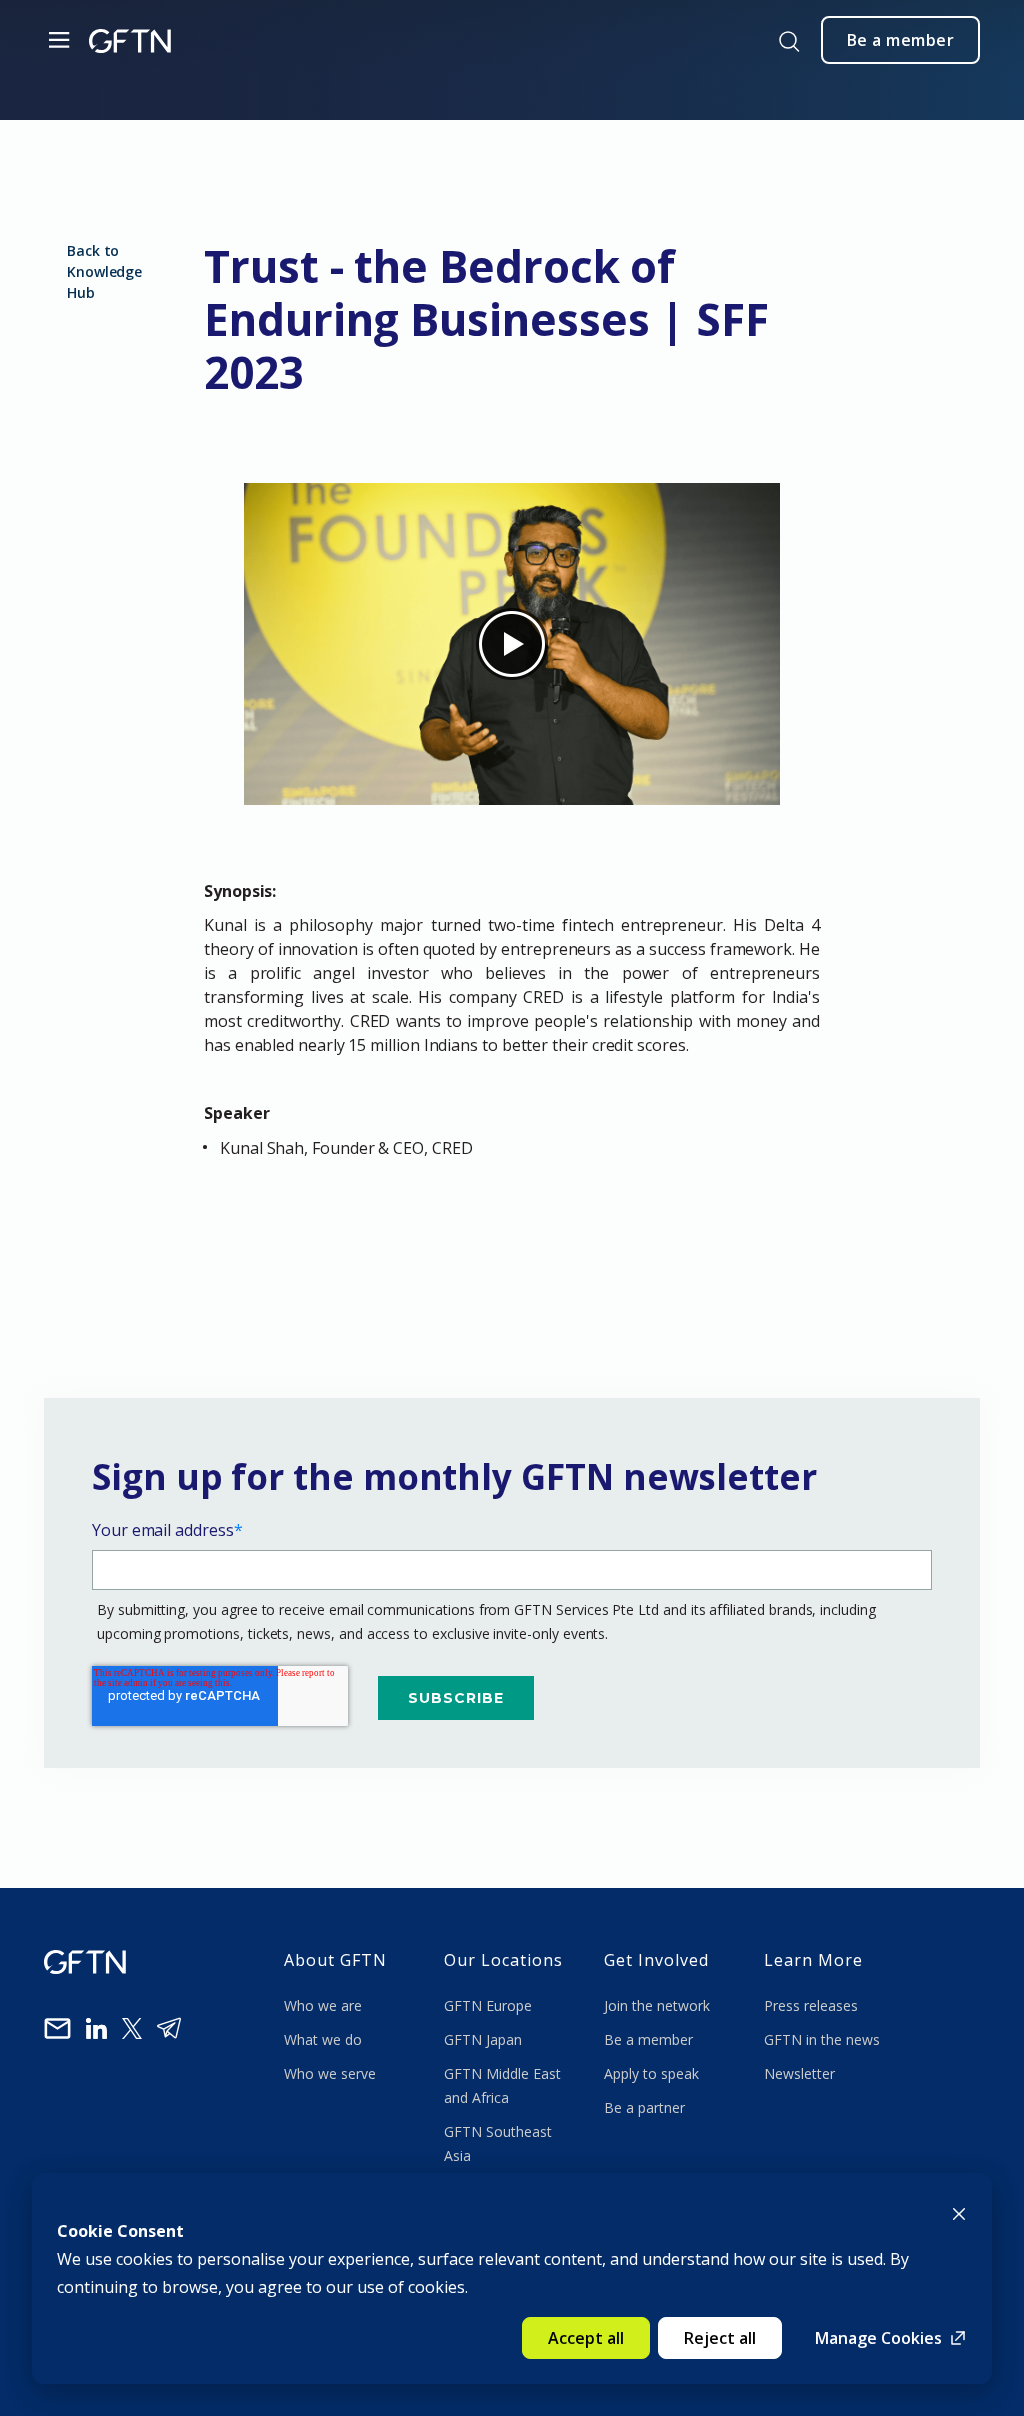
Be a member (648, 2039)
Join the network (657, 2005)
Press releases (811, 2005)
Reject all (720, 2338)
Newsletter (799, 2073)
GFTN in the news (822, 2039)
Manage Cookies (878, 2338)
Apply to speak (651, 2073)
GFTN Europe (490, 2005)
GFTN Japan (485, 2039)
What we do (327, 2039)
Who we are (325, 2005)
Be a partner (644, 2107)
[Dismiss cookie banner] (959, 2212)
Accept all (586, 2338)
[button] (512, 1194)
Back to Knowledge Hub (104, 271)
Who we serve (330, 2073)
